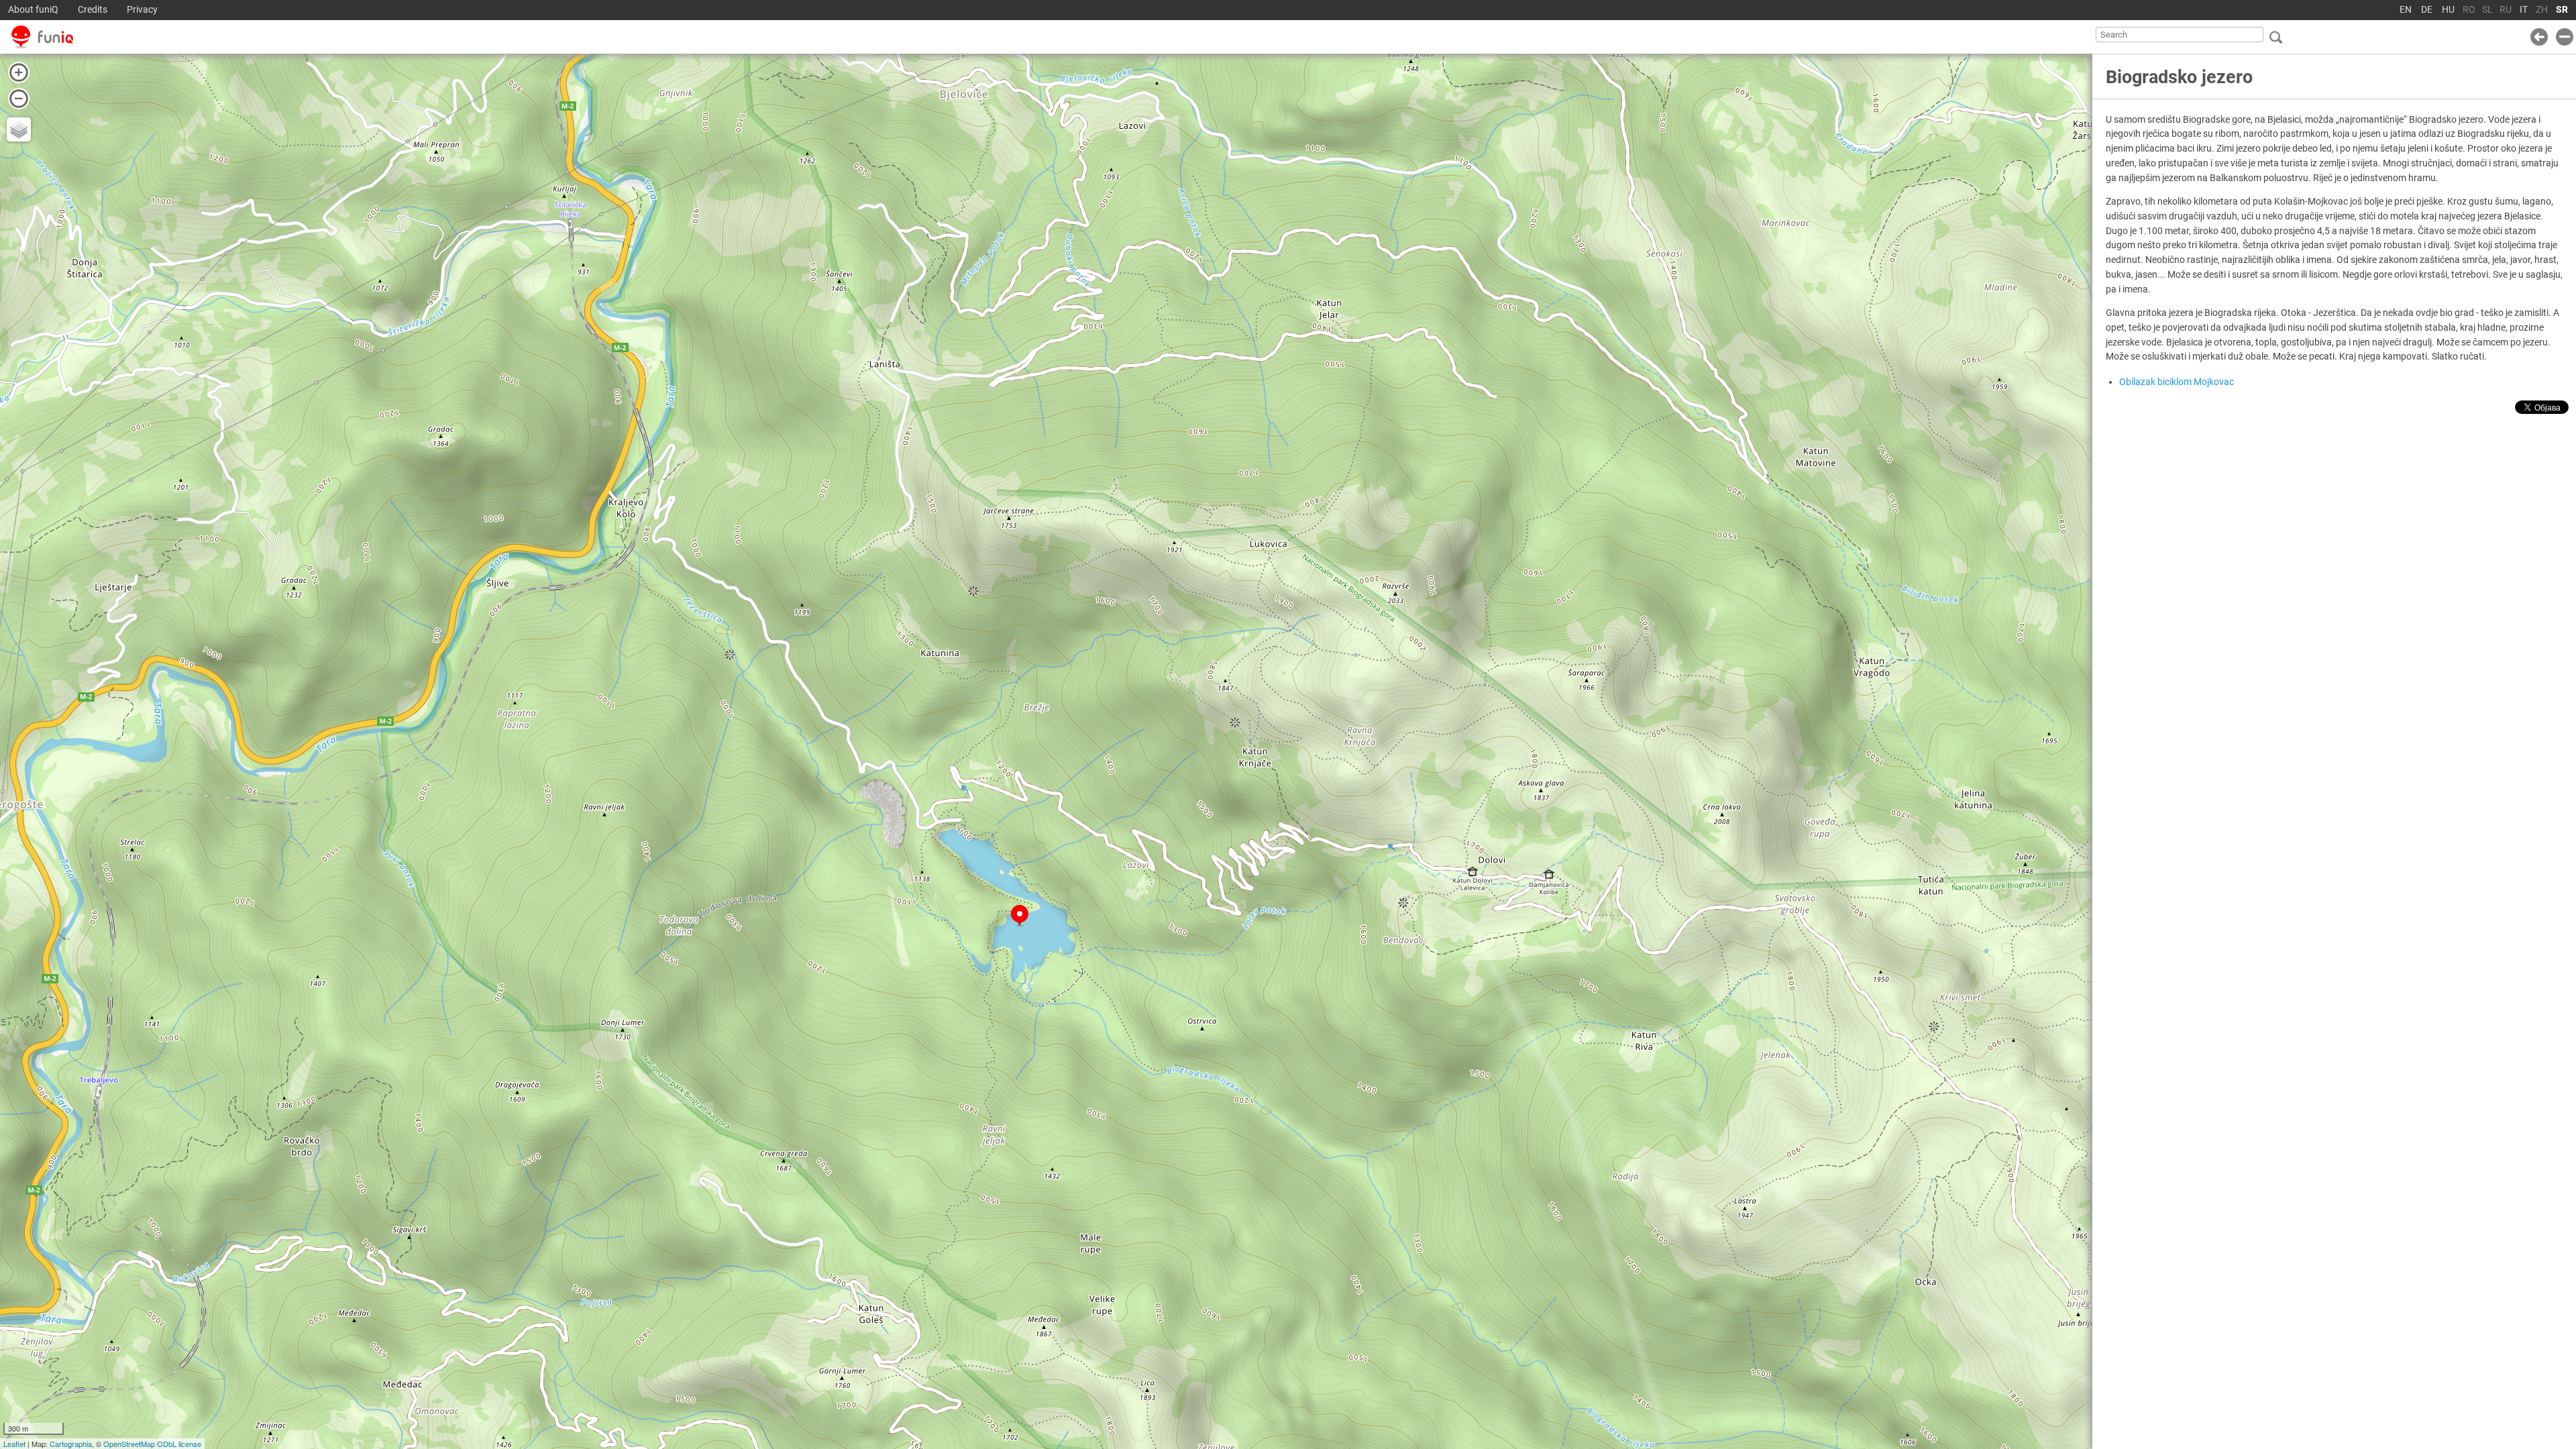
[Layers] (19, 129)
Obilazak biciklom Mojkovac (2177, 382)
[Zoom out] (19, 99)
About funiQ (33, 10)
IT (2524, 10)
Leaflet (14, 1444)
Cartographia (71, 1444)
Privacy (142, 10)
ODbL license (179, 1444)
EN (2406, 10)
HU (2448, 10)
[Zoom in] (19, 72)
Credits (93, 10)
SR (2562, 10)
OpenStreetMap (129, 1444)
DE (2427, 10)
